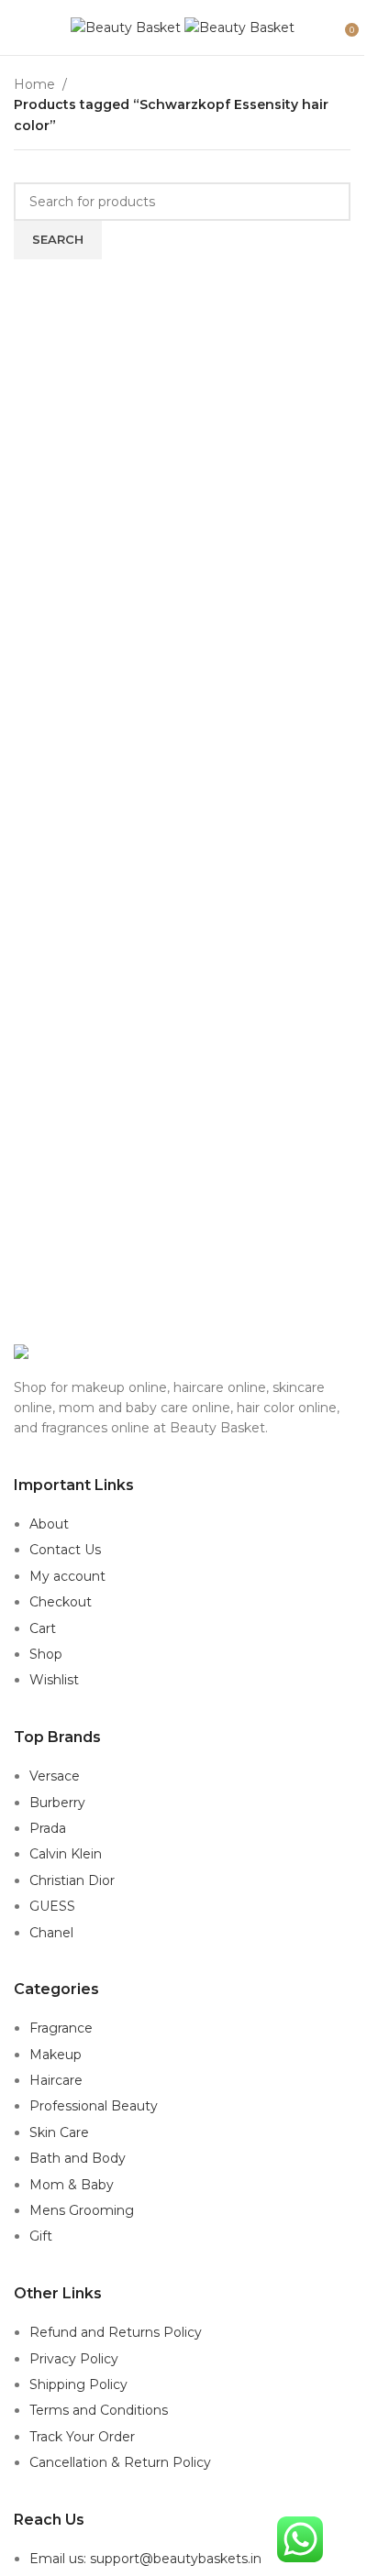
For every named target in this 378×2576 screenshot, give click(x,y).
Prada (48, 1828)
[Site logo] (128, 27)
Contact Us (65, 1550)
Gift (41, 2236)
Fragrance (61, 2028)
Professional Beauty (94, 2106)
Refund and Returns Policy (116, 2332)
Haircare (56, 2080)
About (49, 1524)
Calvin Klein (66, 1854)
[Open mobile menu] (21, 27)
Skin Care (59, 2132)
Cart (43, 1628)
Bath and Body (78, 2158)
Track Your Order (82, 2437)
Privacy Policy (74, 2359)
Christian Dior (72, 1880)
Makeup (56, 2055)
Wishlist (54, 1680)
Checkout (61, 1602)
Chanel (51, 1933)
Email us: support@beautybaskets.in (145, 2559)
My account (67, 1576)
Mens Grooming (82, 2210)
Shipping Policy (78, 2384)
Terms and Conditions (99, 2410)
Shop (46, 1654)
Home (34, 84)
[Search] (332, 27)
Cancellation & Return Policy (120, 2462)
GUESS (52, 1906)
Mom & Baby (72, 2185)
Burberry (57, 1803)
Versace (55, 1776)
